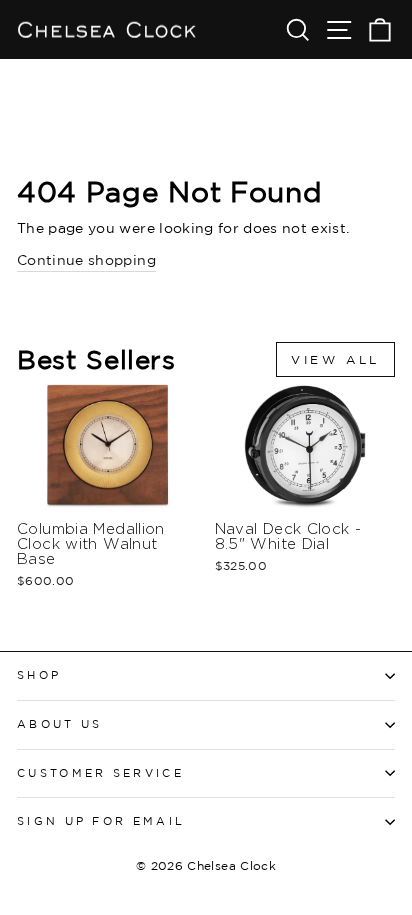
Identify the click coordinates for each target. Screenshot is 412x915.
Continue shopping (86, 259)
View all (335, 359)
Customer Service (100, 773)
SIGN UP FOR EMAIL (101, 821)
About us (60, 724)
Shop (39, 675)
